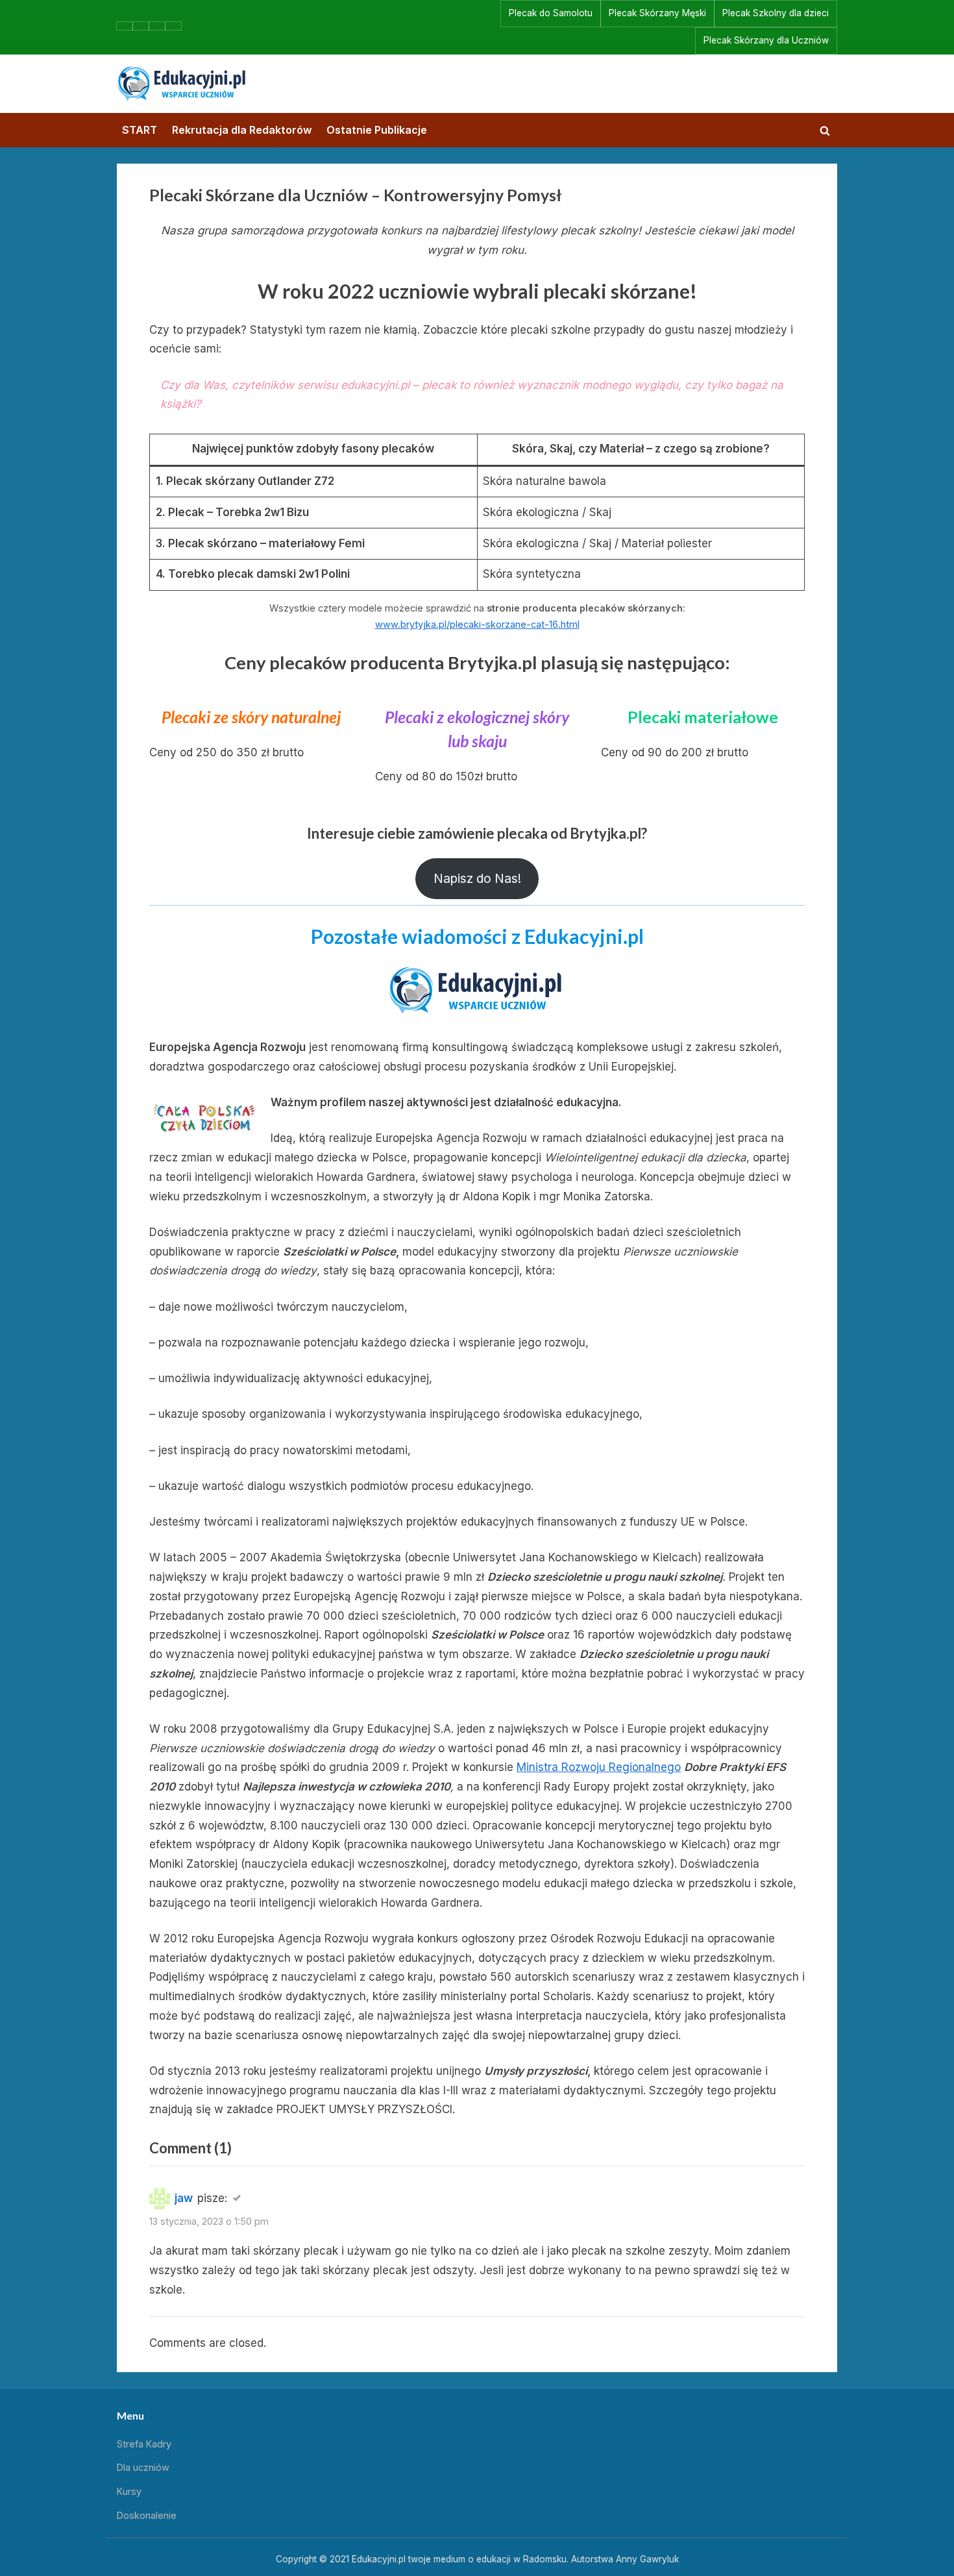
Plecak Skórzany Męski (657, 13)
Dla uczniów (143, 2467)
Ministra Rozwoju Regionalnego (599, 1767)
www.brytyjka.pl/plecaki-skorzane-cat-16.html (477, 624)
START (140, 130)
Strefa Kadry (144, 2444)
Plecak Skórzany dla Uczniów (766, 40)
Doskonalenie (147, 2515)
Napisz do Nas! (477, 878)
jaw (184, 2198)
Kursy (129, 2491)
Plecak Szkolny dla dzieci (776, 13)
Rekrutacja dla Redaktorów (242, 130)
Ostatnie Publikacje (377, 130)
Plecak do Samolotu (551, 13)
